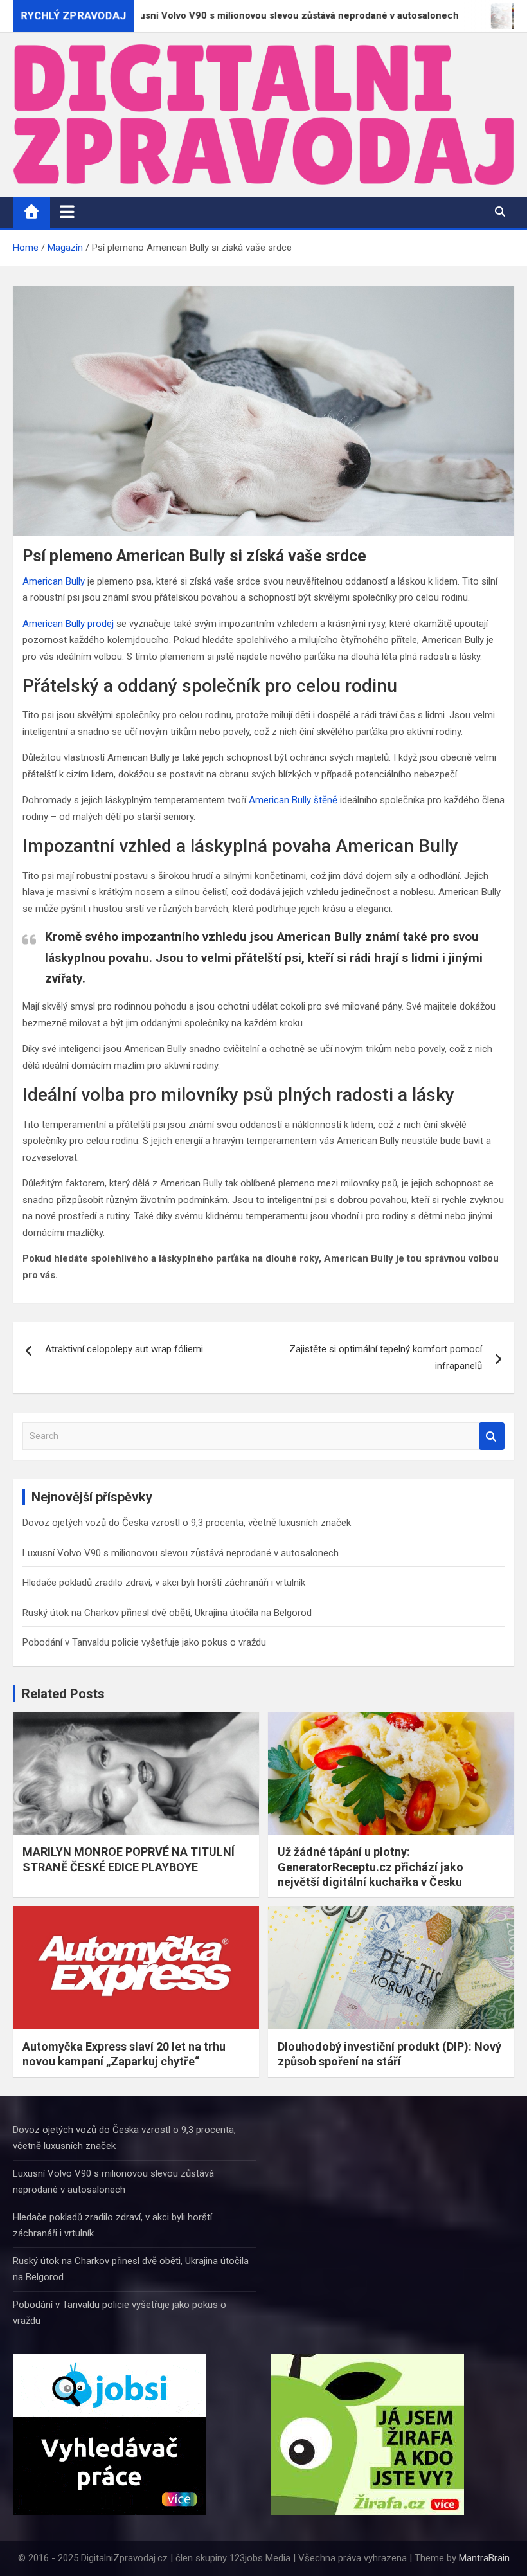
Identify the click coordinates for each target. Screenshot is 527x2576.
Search (492, 1436)
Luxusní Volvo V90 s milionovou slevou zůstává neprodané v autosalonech (181, 1553)
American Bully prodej (68, 624)
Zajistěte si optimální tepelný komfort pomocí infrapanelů (386, 1357)
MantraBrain (484, 2558)
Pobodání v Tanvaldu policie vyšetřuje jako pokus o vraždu (144, 1642)
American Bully (54, 581)
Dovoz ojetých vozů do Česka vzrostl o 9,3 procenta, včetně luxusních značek (187, 1523)
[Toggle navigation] (67, 212)
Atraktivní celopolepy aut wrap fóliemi (124, 1349)
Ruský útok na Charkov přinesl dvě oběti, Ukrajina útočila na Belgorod (167, 1613)
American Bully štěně (293, 800)
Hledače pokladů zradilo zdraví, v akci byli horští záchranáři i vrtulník (164, 1583)
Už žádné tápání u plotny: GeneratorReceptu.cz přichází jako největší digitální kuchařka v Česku (371, 1867)
